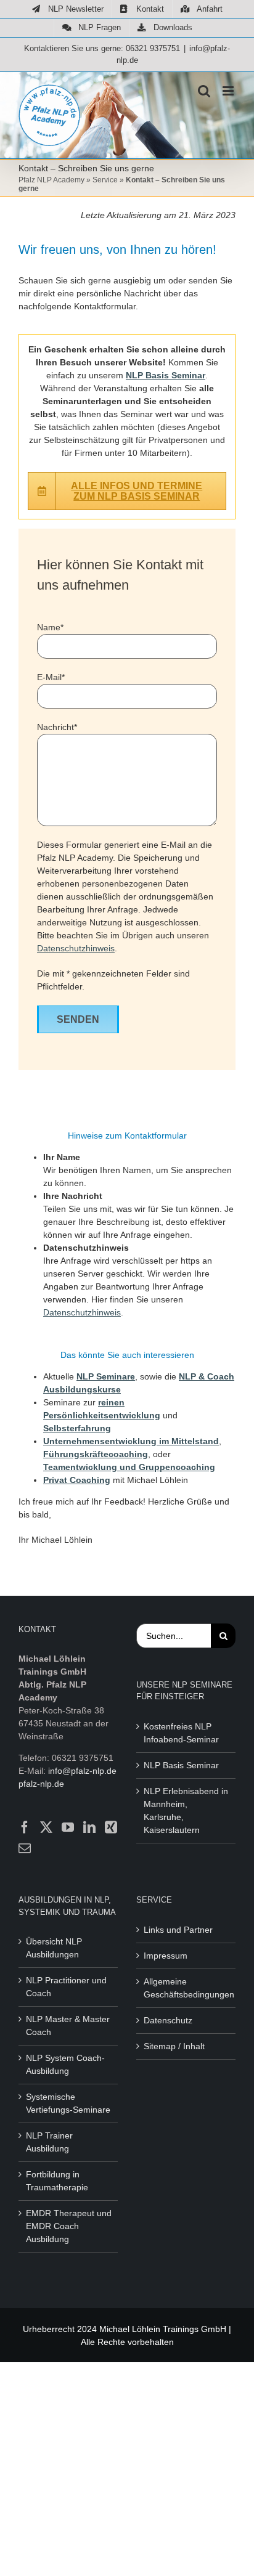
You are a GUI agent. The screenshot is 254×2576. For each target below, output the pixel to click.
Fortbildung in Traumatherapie (57, 2181)
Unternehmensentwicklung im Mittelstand (131, 1441)
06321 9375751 (153, 48)
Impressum (166, 1956)
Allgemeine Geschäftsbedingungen (186, 1988)
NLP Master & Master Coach (68, 2025)
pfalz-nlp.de (41, 1784)
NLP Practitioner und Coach (66, 1987)
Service (105, 180)
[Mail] (25, 1848)
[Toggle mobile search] (204, 91)
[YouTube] (68, 1827)
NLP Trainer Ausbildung (49, 2142)
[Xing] (111, 1827)
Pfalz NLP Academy (51, 180)
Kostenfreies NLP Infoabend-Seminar (181, 1733)
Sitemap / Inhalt (174, 2046)
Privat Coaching (77, 1480)
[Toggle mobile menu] (229, 91)
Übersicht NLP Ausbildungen (54, 1948)
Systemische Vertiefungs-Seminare (68, 2103)
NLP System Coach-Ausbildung (65, 2064)
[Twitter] (46, 1827)
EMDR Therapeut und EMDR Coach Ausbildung (69, 2226)
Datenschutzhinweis (76, 948)
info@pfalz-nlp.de (82, 1771)
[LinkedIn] (89, 1827)
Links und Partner (178, 1930)
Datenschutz (168, 2020)
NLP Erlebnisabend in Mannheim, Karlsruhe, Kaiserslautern (186, 1810)
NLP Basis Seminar (181, 1765)
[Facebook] (25, 1827)
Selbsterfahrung (77, 1428)
